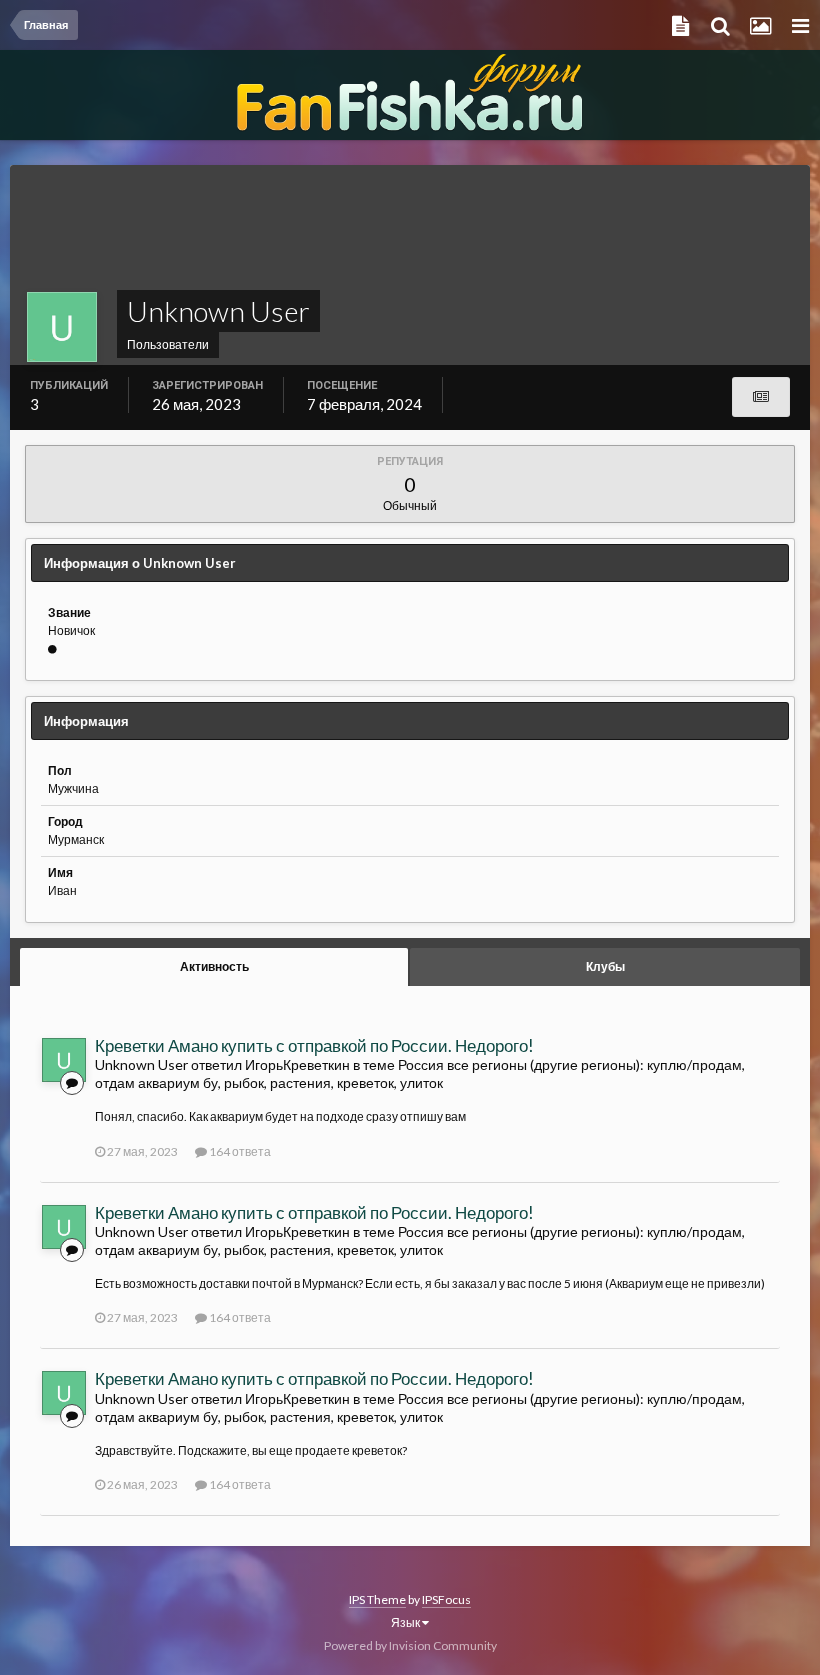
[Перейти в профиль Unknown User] (64, 1060)
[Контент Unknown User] (761, 397)
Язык (406, 1622)
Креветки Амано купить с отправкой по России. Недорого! (314, 1045)
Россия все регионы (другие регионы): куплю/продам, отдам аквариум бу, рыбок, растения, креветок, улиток (420, 1073)
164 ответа (239, 1151)
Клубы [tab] (605, 966)
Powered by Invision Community (410, 1645)
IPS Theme (377, 1599)
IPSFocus (446, 1599)
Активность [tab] (214, 966)
